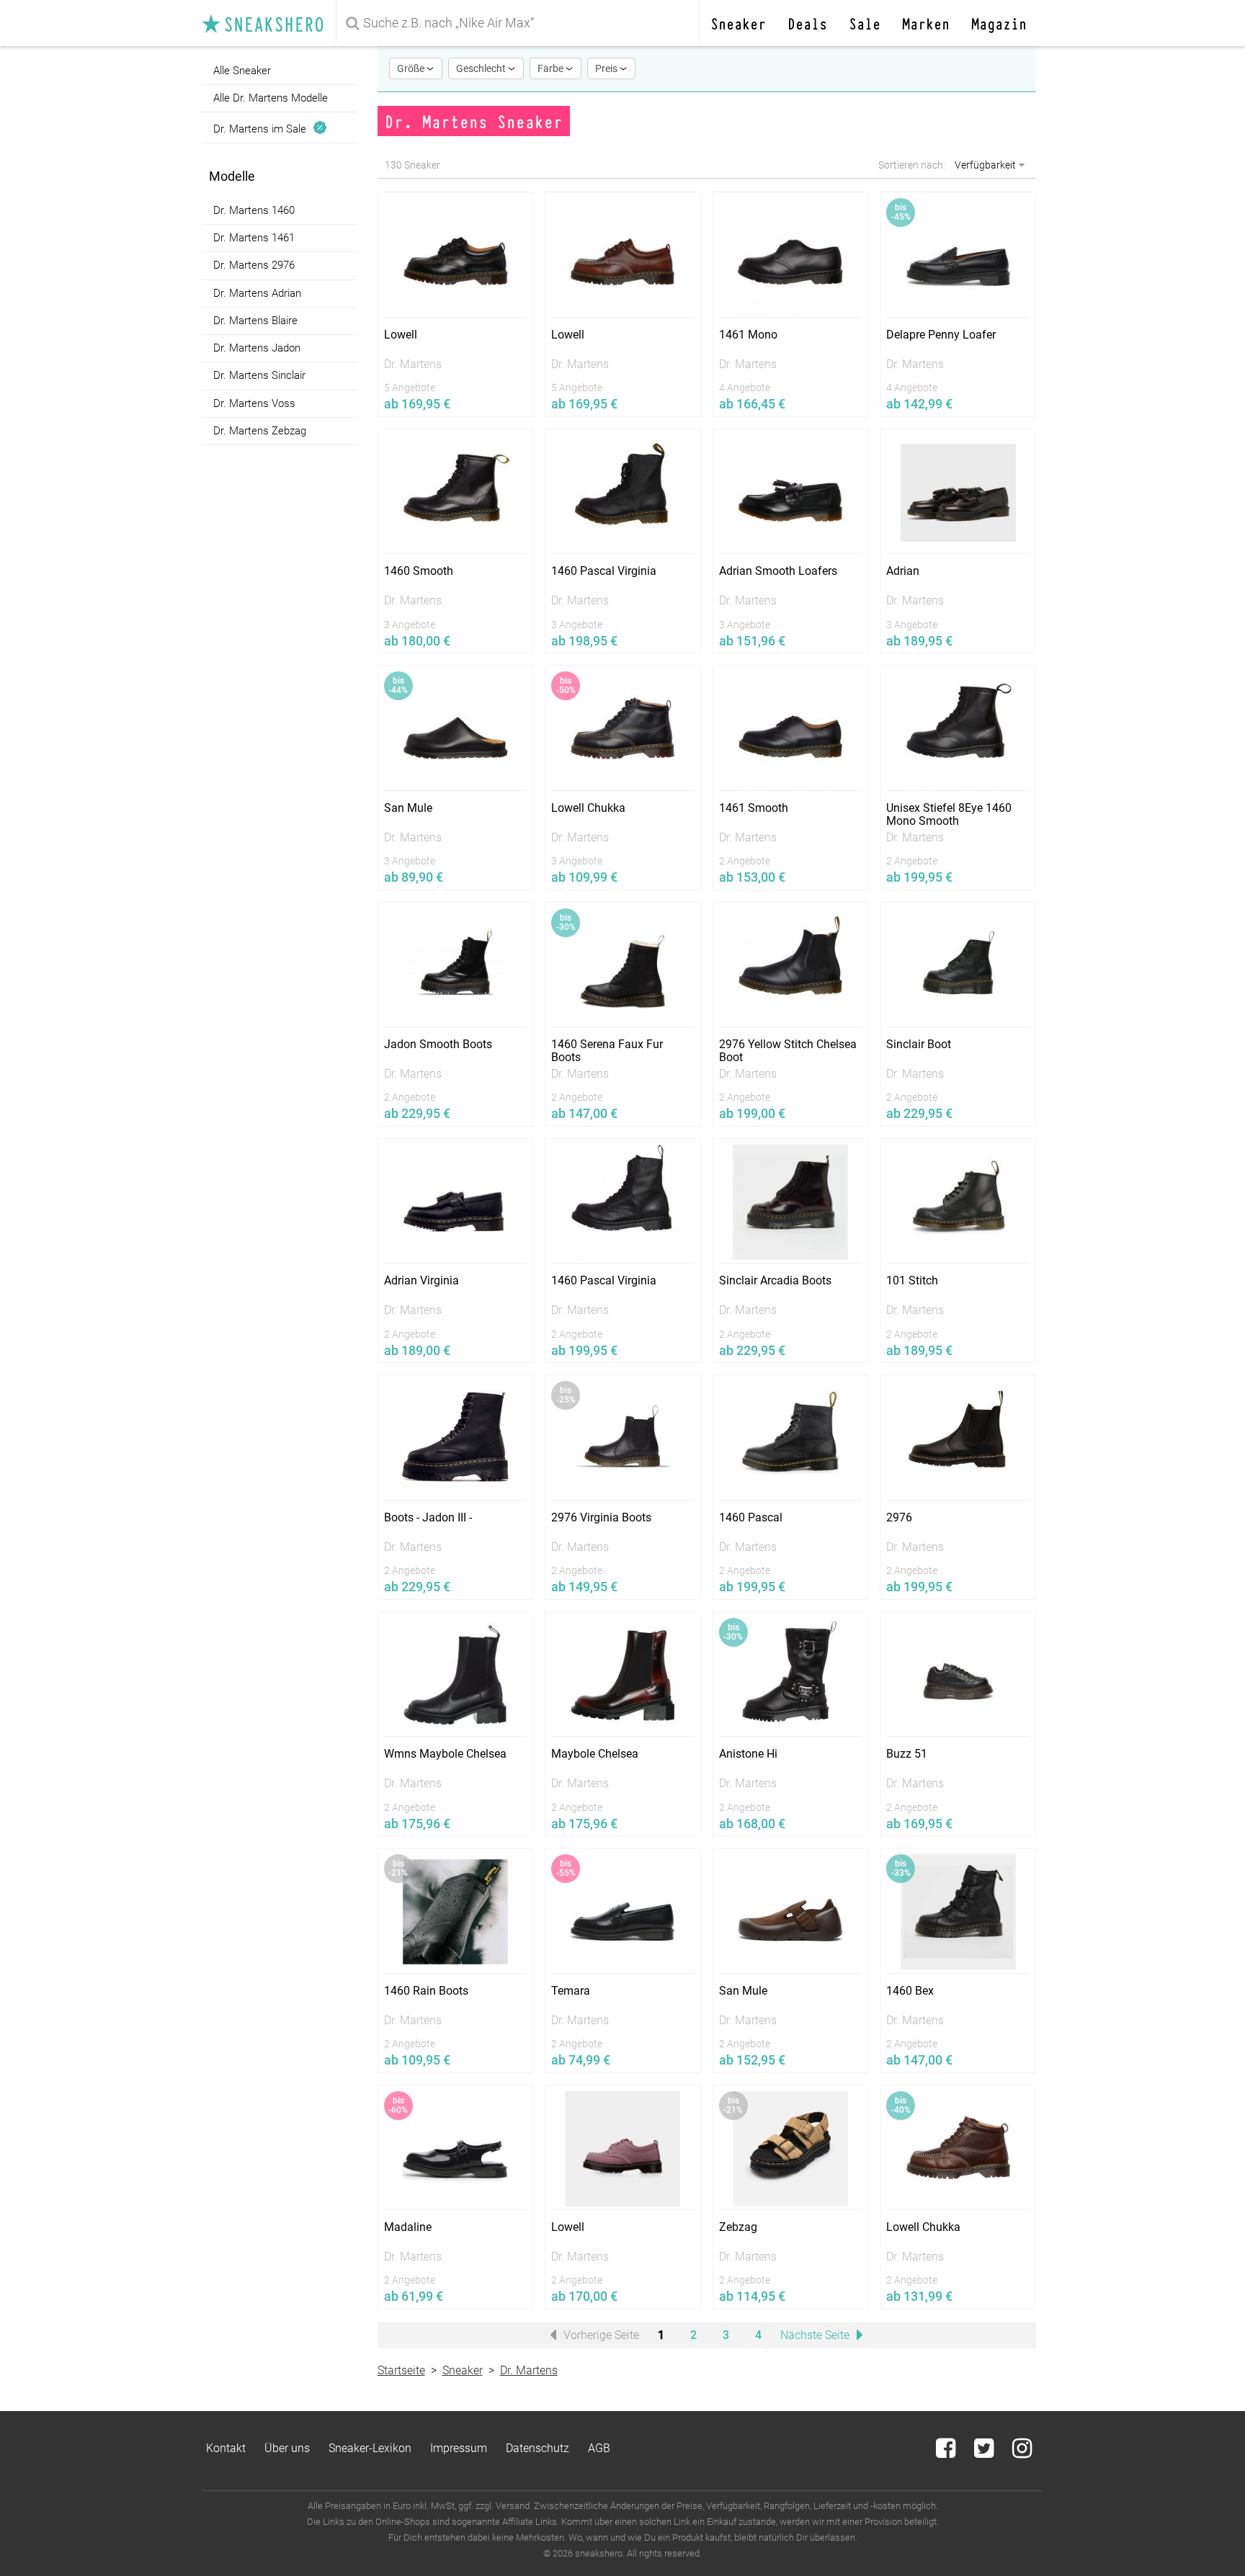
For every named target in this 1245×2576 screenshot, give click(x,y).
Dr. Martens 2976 (254, 266)
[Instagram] (1022, 2452)
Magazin (999, 23)
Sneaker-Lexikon (370, 2448)
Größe (412, 68)
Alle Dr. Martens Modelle (271, 98)
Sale (865, 23)
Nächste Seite (816, 2335)
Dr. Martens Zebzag (260, 431)
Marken (926, 23)
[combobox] (520, 23)
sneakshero (269, 23)
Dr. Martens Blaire (255, 321)
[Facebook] (947, 2452)
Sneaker (738, 23)
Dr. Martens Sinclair (259, 376)
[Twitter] (985, 2452)
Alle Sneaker (242, 71)
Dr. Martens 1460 (254, 210)
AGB (599, 2448)
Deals (807, 23)
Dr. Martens (529, 2370)
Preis (607, 68)
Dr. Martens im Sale (263, 129)
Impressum (459, 2448)
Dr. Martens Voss (254, 403)
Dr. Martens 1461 (254, 238)
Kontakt (226, 2448)
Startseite (401, 2370)
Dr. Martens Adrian (257, 293)
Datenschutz (537, 2448)
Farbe (552, 68)
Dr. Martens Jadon (257, 348)
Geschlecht (482, 68)
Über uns (287, 2448)
